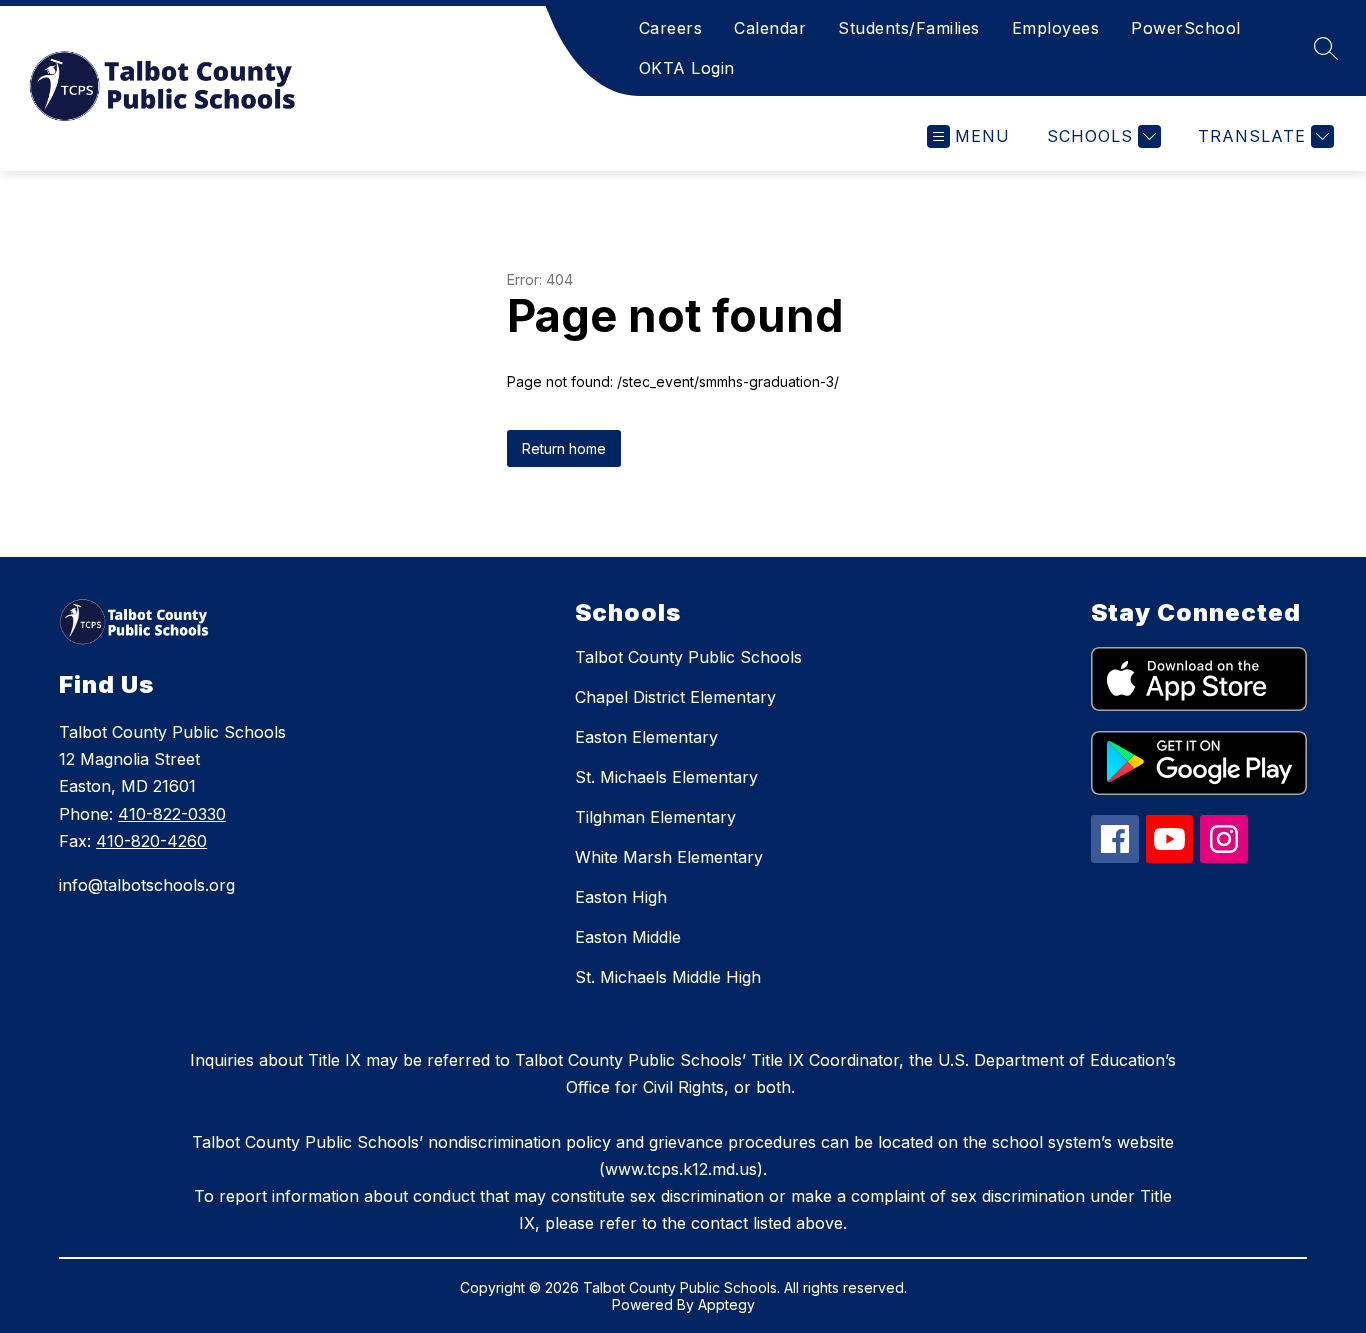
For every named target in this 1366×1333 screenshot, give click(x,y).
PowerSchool (1186, 28)
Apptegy (726, 1304)
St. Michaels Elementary (666, 777)
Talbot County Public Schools (688, 657)
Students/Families (909, 28)
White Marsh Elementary (669, 857)
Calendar (770, 28)
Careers (671, 28)
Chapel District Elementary (675, 697)
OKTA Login (687, 68)
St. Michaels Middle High (668, 977)
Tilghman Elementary (655, 817)
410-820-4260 (151, 841)
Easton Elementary (646, 737)
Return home (564, 448)
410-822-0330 (172, 814)
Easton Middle (628, 937)
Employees (1056, 28)
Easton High (621, 897)
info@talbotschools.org (147, 885)
